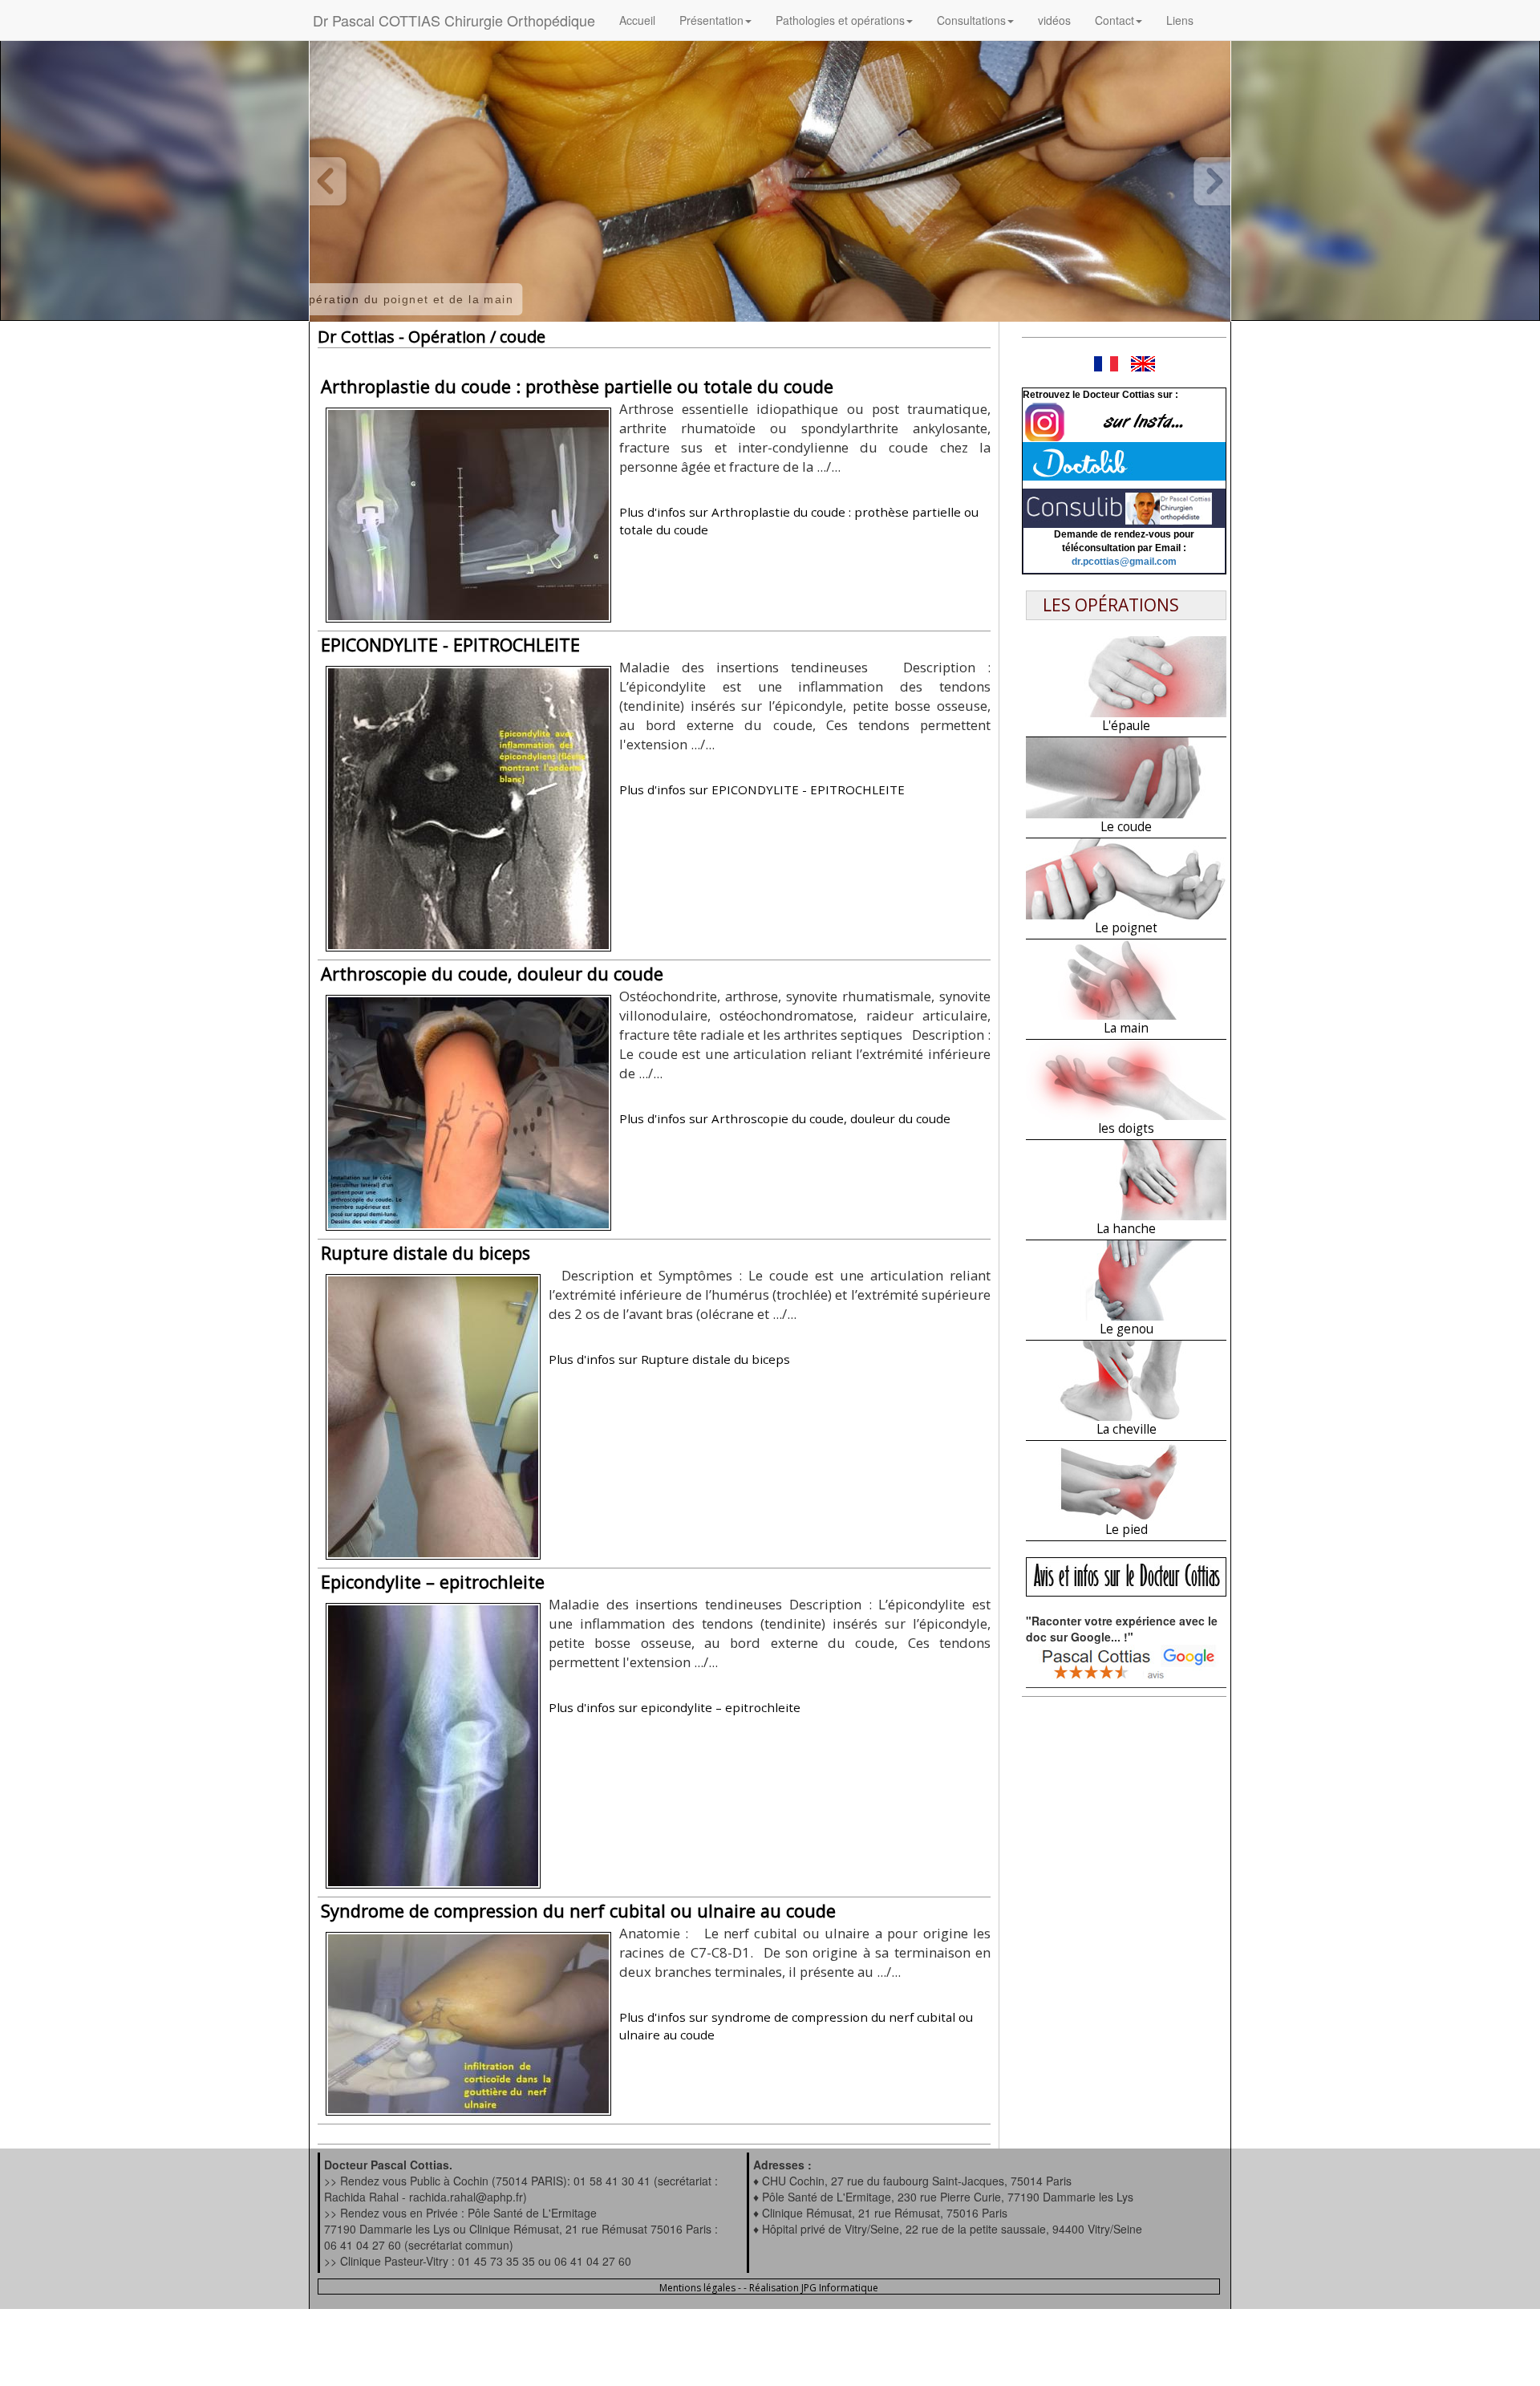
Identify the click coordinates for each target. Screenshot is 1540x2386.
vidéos (1054, 20)
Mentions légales (697, 2288)
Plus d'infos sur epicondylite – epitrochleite (675, 1707)
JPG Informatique (840, 2288)
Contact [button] (1114, 20)
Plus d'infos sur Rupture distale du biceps (669, 1359)
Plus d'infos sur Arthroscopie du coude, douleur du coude (785, 1118)
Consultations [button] (971, 20)
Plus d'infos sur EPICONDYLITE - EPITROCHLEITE (762, 789)
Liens (1180, 20)
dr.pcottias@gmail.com (1124, 562)
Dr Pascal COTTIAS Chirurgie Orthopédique (454, 20)
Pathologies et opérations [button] (840, 20)
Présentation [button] (711, 20)
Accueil (637, 20)
